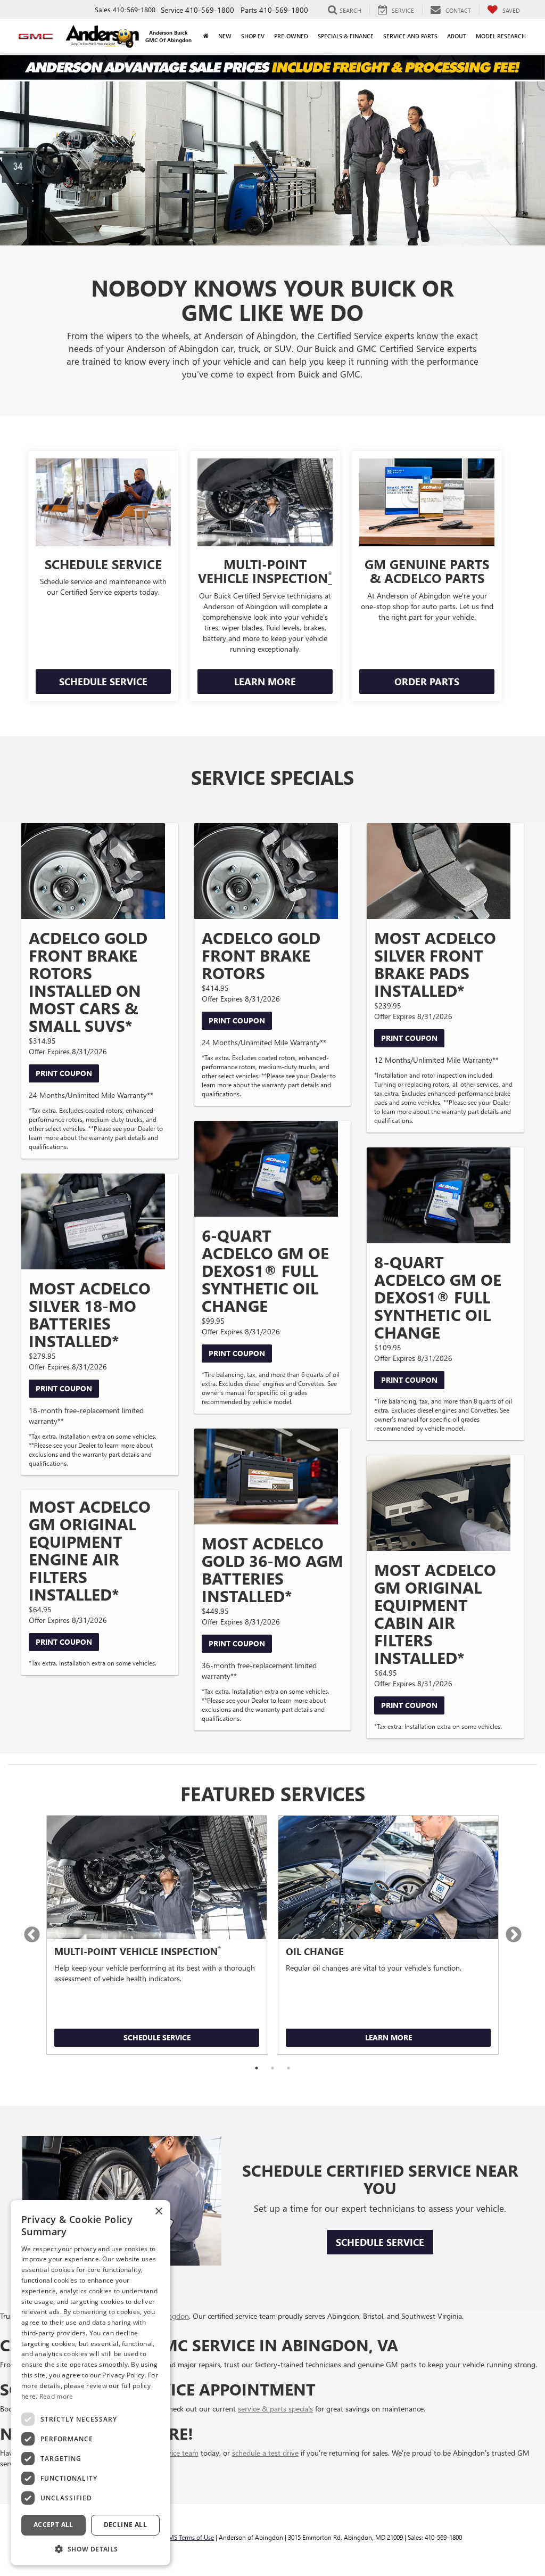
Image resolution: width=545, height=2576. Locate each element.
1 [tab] (257, 2068)
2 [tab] (272, 2068)
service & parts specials (275, 2409)
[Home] (206, 36)
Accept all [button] (53, 2525)
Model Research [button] (501, 36)
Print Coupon (64, 1073)
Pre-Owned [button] (291, 36)
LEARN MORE (265, 682)
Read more (56, 2396)
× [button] (158, 2212)
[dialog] (90, 2383)
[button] (90, 2549)
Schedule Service (157, 2037)
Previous (32, 1935)
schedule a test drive (265, 2453)
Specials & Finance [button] (346, 36)
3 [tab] (288, 2068)
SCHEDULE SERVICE (103, 682)
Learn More (389, 2037)
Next (513, 1935)
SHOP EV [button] (253, 36)
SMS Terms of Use (189, 2537)
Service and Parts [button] (410, 36)
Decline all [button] (125, 2525)
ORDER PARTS (427, 682)
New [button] (225, 36)
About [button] (457, 36)
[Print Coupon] (93, 871)
